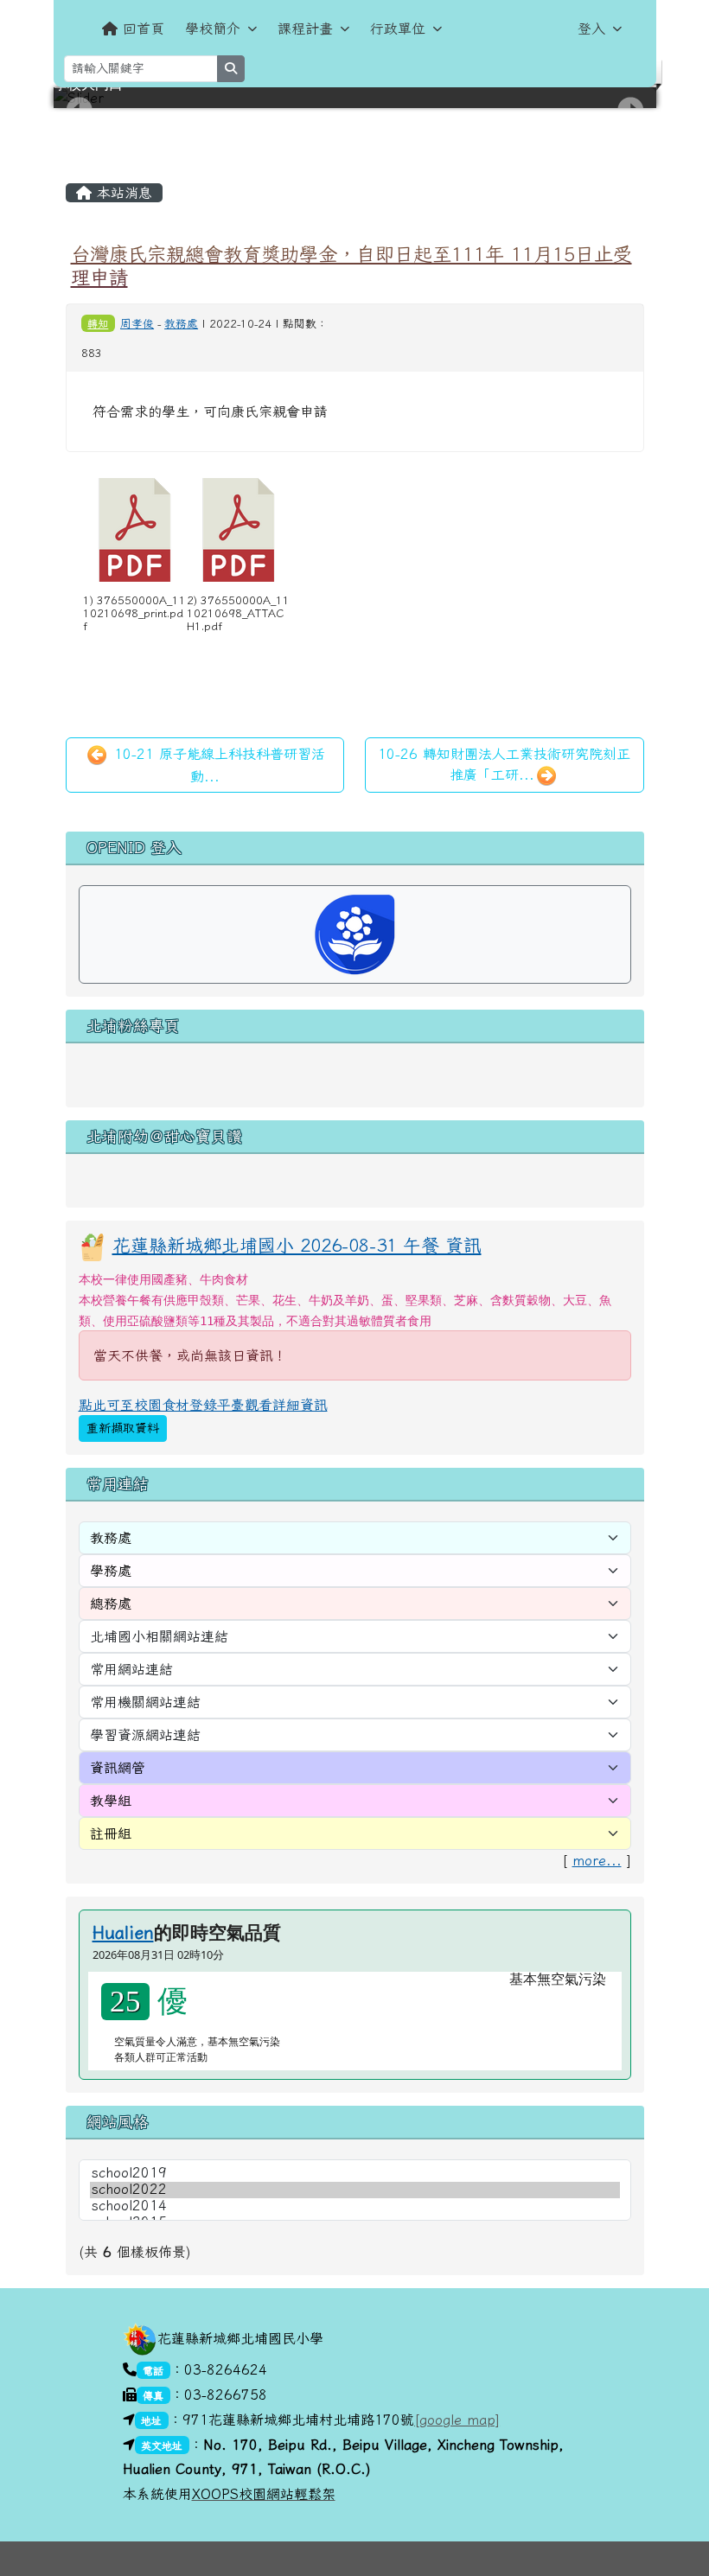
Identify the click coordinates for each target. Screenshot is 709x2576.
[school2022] (355, 2190)
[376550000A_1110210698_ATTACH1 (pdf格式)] (239, 530)
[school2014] (355, 2206)
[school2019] (355, 2174)
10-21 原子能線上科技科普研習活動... (217, 765)
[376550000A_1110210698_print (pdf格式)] (135, 530)
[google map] (457, 2420)
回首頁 (144, 29)
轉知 (98, 323)
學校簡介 (213, 29)
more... (597, 1860)
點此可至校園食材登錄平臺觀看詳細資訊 (203, 1405)
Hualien (123, 1932)
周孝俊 (137, 324)
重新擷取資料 (123, 1428)
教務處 (181, 324)
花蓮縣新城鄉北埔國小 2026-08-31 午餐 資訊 (297, 1245)
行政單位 (398, 29)
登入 (591, 29)
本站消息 (122, 193)
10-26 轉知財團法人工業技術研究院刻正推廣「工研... (504, 764)
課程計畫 (305, 29)
